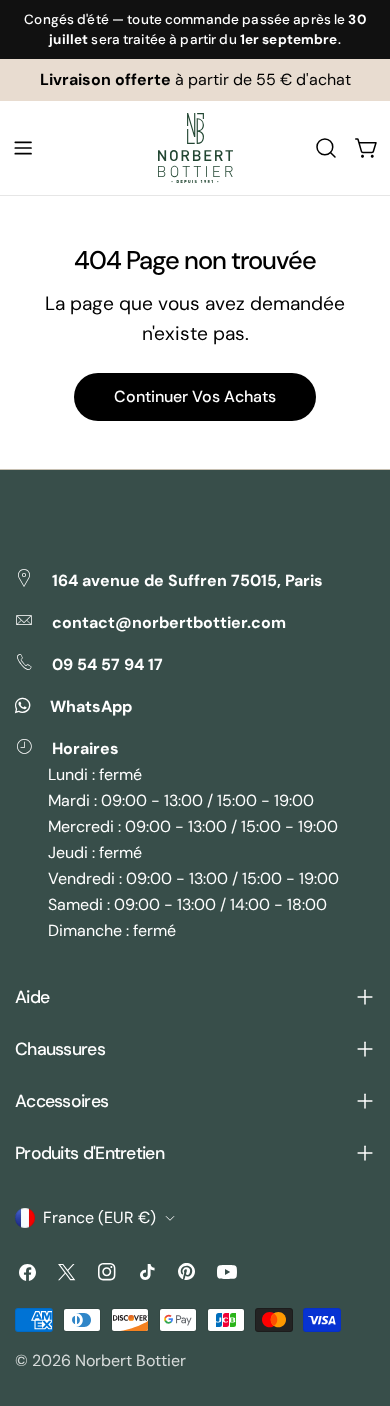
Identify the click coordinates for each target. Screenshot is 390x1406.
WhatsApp (91, 706)
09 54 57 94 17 (107, 664)
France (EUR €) (99, 1217)
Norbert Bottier (130, 1360)
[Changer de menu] (23, 148)
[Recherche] (326, 148)
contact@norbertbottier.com (169, 622)
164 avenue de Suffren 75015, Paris (187, 580)
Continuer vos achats (195, 396)
